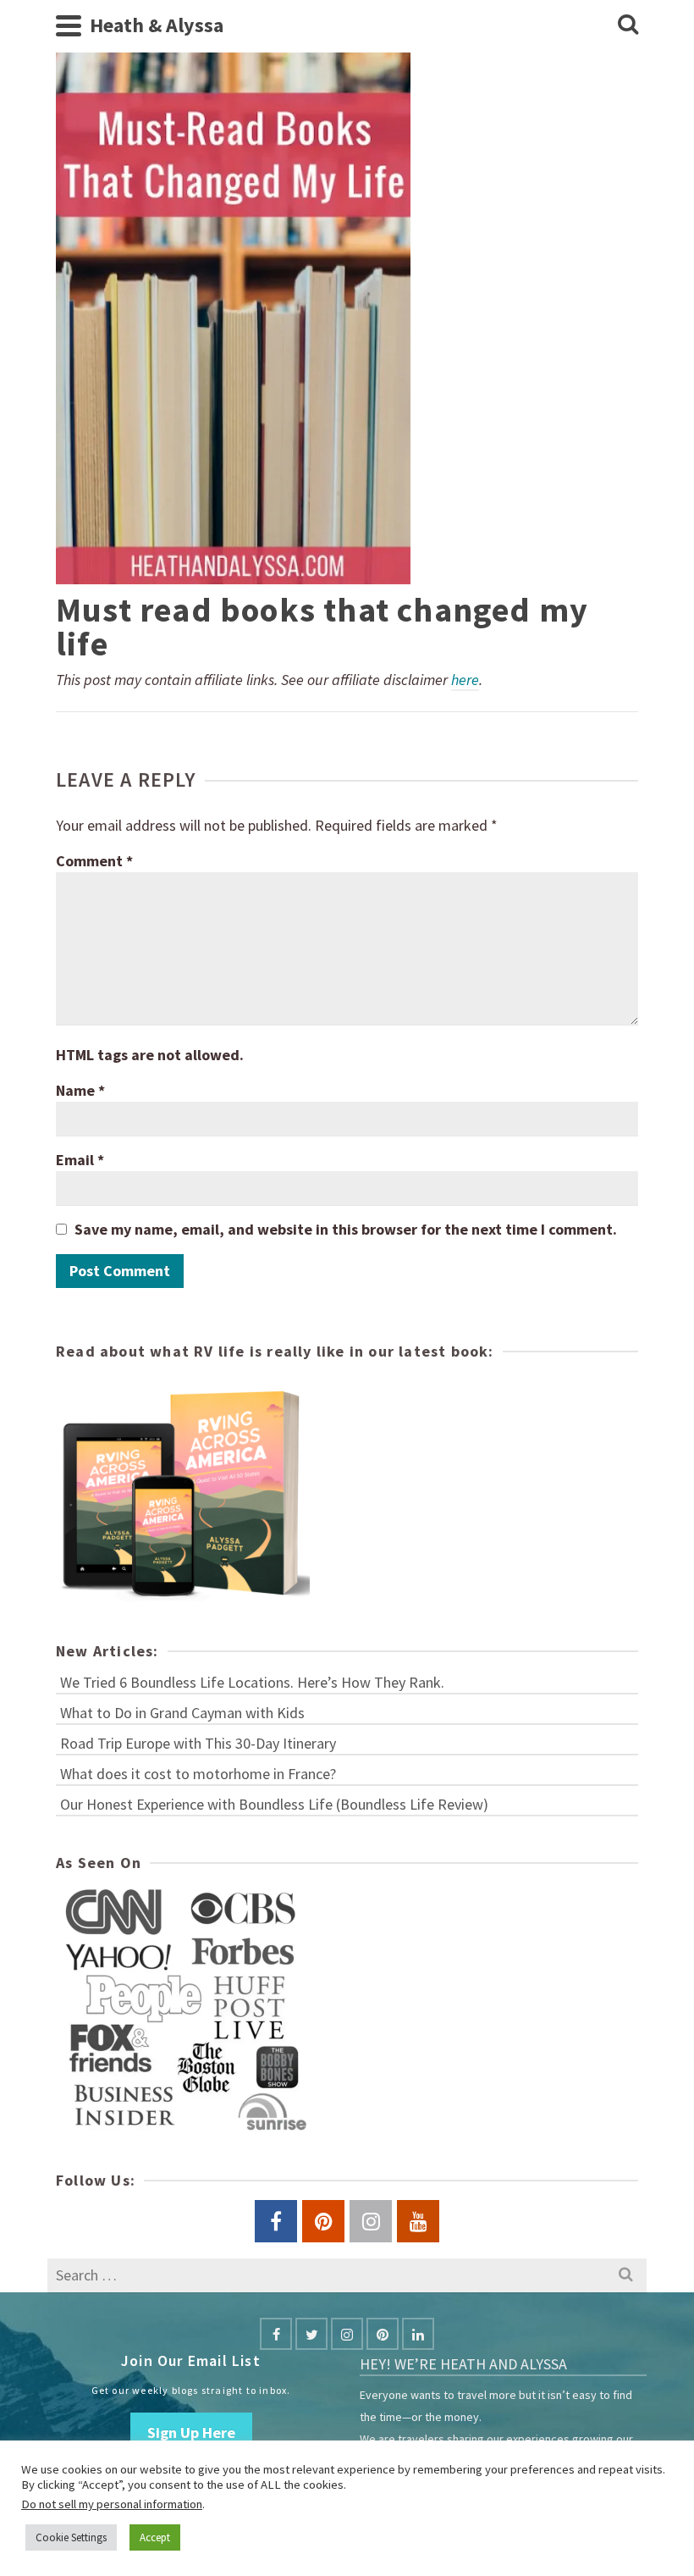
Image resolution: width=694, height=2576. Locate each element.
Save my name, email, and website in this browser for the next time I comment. (346, 1229)
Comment (94, 861)
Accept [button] (155, 2537)
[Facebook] (276, 2334)
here (465, 680)
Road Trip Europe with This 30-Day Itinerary (198, 1743)
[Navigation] (69, 25)
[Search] (628, 25)
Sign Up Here (191, 2432)
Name (80, 1090)
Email (80, 1160)
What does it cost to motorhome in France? (198, 1774)
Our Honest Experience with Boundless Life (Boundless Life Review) (274, 1804)
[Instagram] (347, 2334)
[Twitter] (311, 2334)
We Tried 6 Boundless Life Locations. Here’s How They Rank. (252, 1682)
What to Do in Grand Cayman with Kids (182, 1713)
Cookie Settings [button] (71, 2537)
